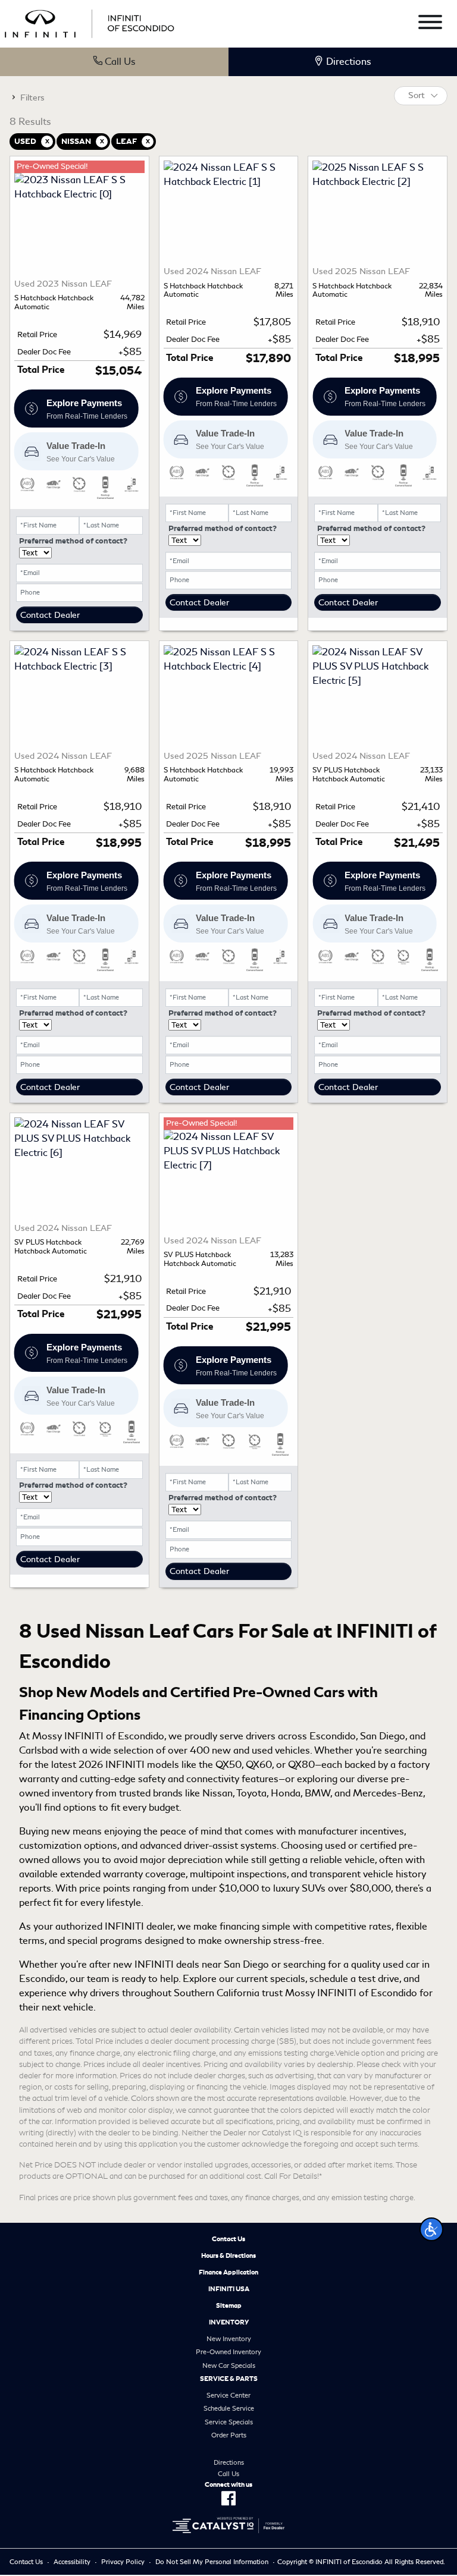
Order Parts (229, 2435)
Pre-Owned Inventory (228, 2352)
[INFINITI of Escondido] (90, 22)
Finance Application (228, 2272)
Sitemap (229, 2305)
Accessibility (72, 2562)
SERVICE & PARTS (229, 2379)
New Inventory (229, 2339)
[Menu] (430, 24)
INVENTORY (229, 2322)
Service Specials (229, 2422)
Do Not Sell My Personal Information (212, 2562)
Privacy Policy (123, 2562)
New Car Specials (229, 2365)
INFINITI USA (229, 2289)
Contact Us (228, 2239)
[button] (431, 2229)
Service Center (228, 2395)
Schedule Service (229, 2408)
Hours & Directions (228, 2255)
